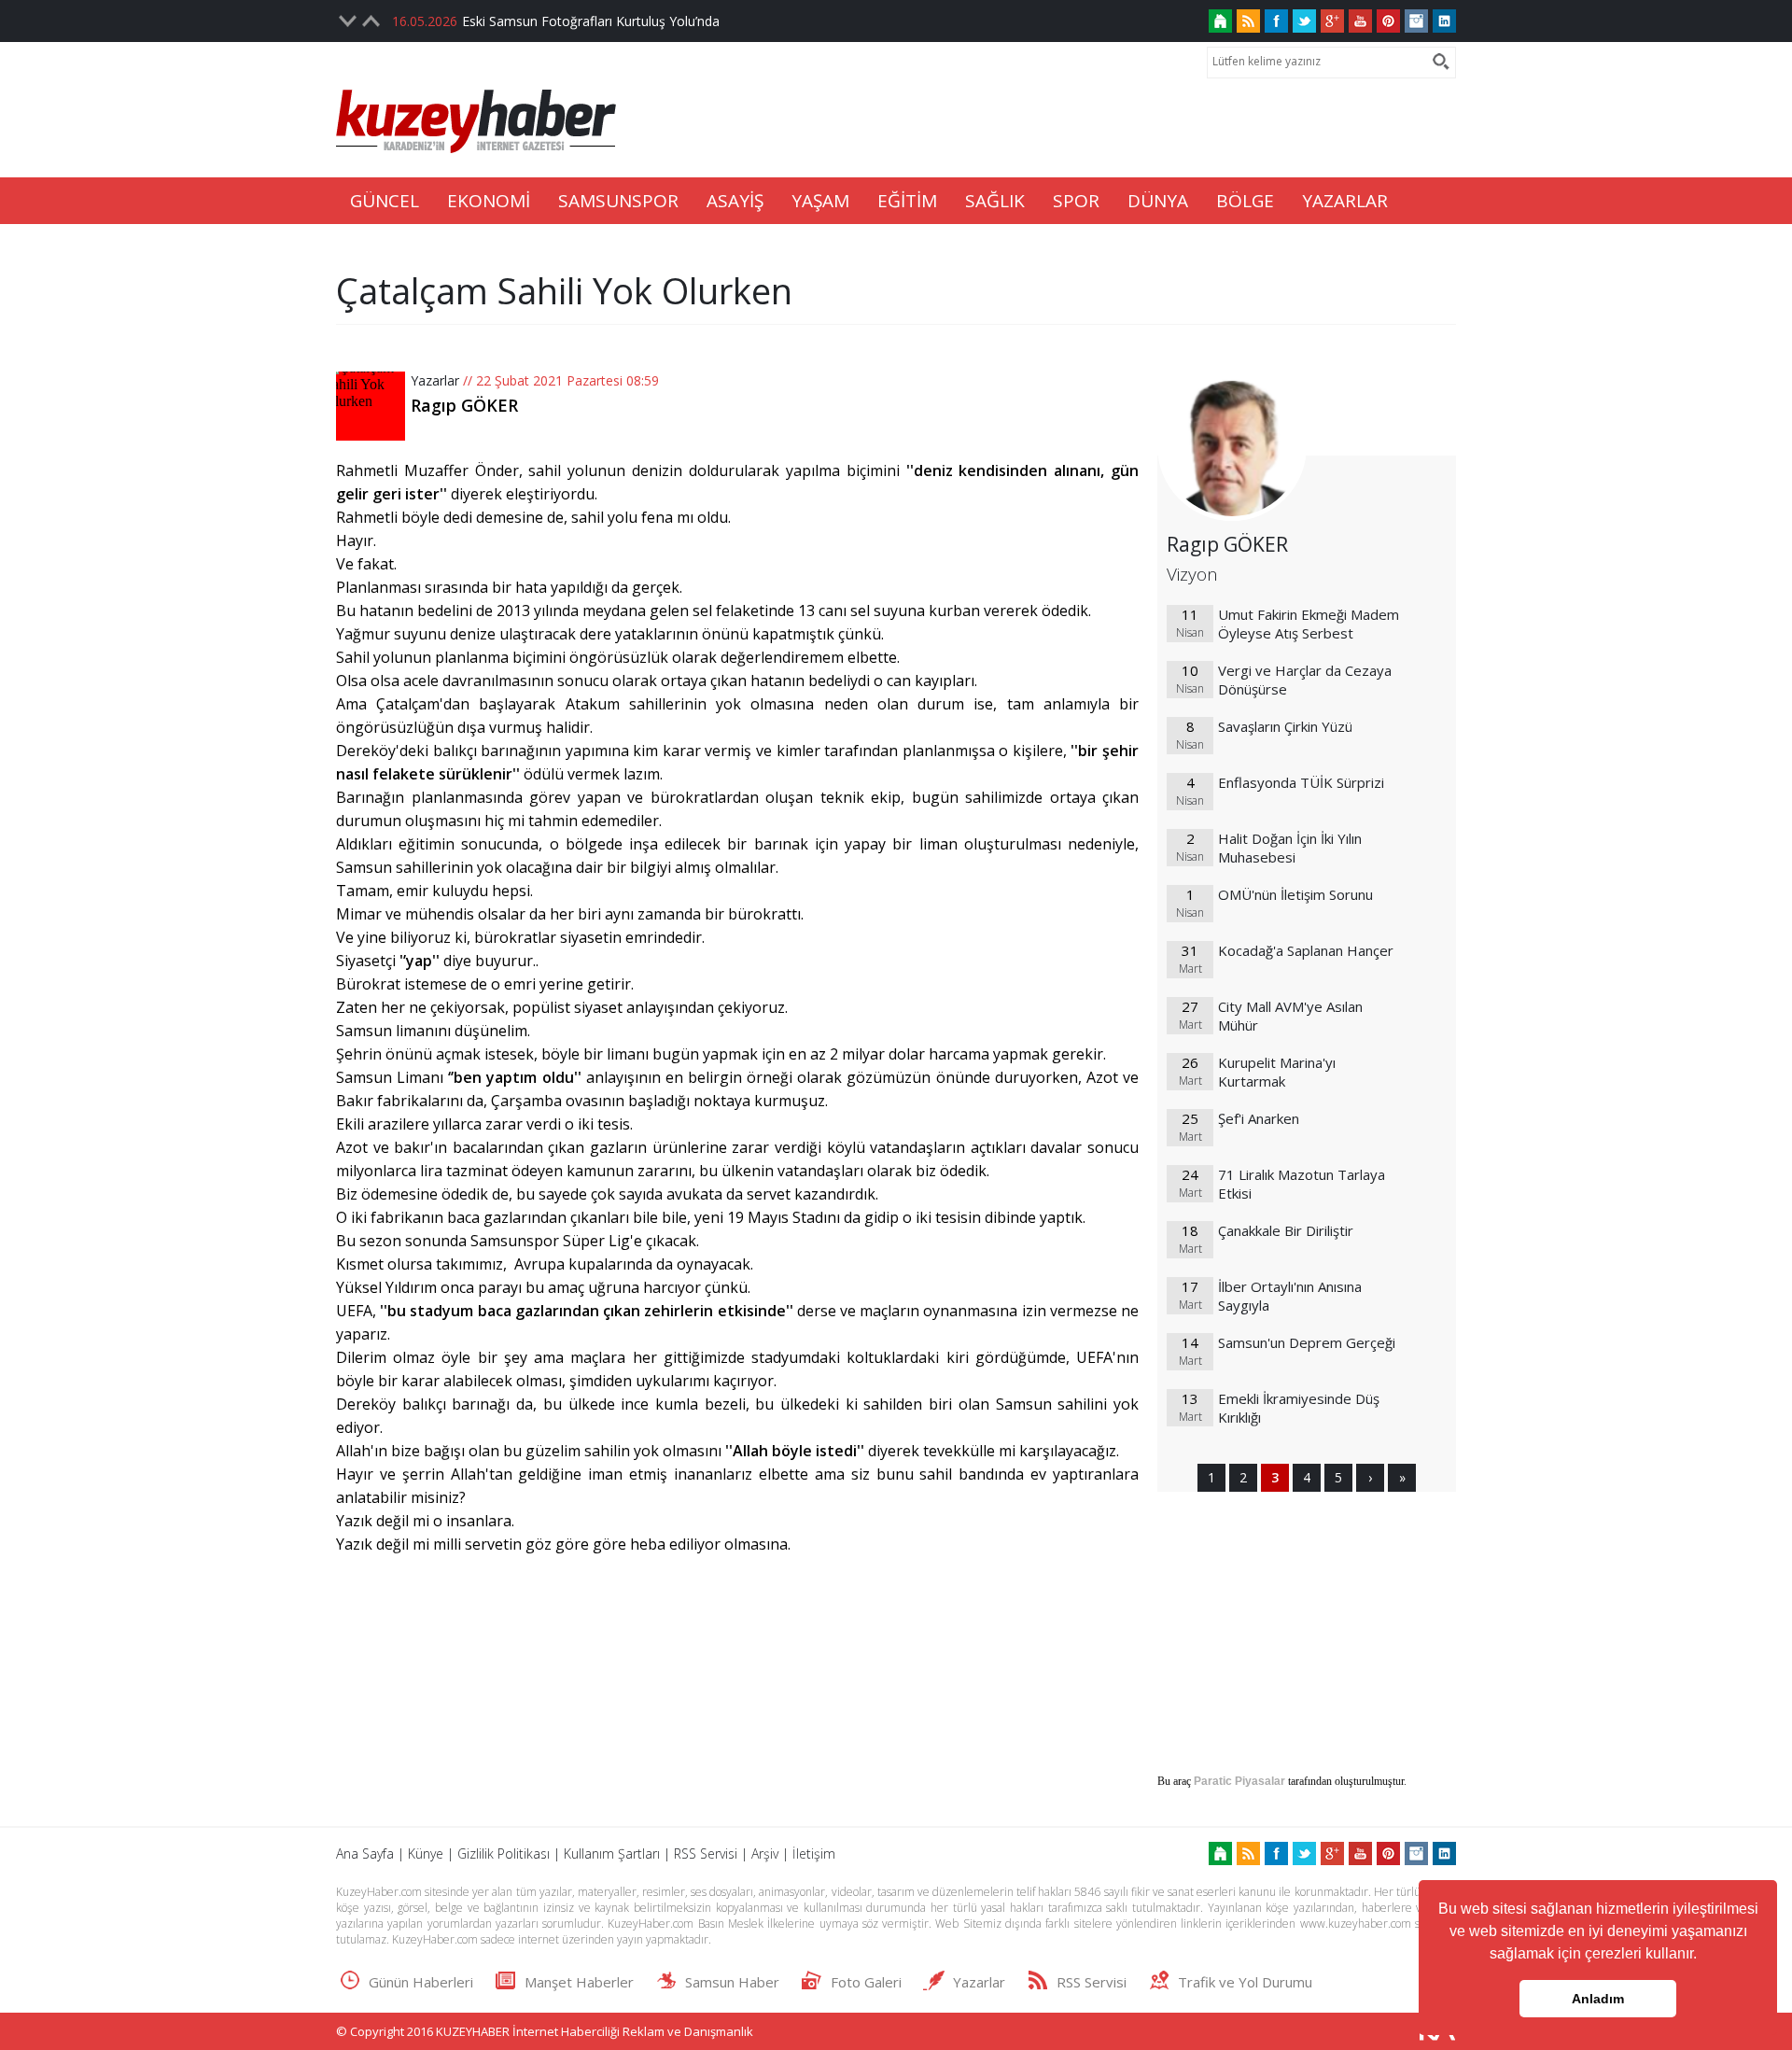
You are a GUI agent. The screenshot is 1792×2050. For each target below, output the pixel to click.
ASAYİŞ (735, 201)
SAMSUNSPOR (618, 201)
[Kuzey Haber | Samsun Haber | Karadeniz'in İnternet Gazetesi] (1220, 21)
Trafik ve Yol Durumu (1245, 1982)
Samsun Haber (732, 1982)
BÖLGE (1245, 201)
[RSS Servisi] (1248, 21)
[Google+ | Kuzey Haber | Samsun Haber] (1332, 21)
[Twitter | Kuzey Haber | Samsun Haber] (1304, 21)
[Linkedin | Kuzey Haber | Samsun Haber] (1444, 21)
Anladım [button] (1598, 1999)
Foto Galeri (866, 1982)
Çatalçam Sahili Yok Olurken (564, 290)
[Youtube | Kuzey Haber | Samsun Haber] (1360, 21)
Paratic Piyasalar (1239, 1781)
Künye (426, 1853)
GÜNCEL (385, 201)
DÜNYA (1158, 201)
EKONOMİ (489, 201)
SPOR (1076, 201)
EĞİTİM (907, 201)
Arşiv (765, 1853)
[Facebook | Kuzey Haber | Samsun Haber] (1276, 21)
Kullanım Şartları (612, 1853)
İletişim (814, 1853)
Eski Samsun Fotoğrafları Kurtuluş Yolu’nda (591, 21)
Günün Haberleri (421, 1982)
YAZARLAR (1345, 201)
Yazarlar (435, 380)
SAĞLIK (995, 201)
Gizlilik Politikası (504, 1853)
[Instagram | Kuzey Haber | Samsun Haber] (1416, 21)
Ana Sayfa (365, 1853)
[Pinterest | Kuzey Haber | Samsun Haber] (1388, 21)
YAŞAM (820, 201)
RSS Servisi (706, 1853)
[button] (1703, 1956)
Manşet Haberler (579, 1982)
